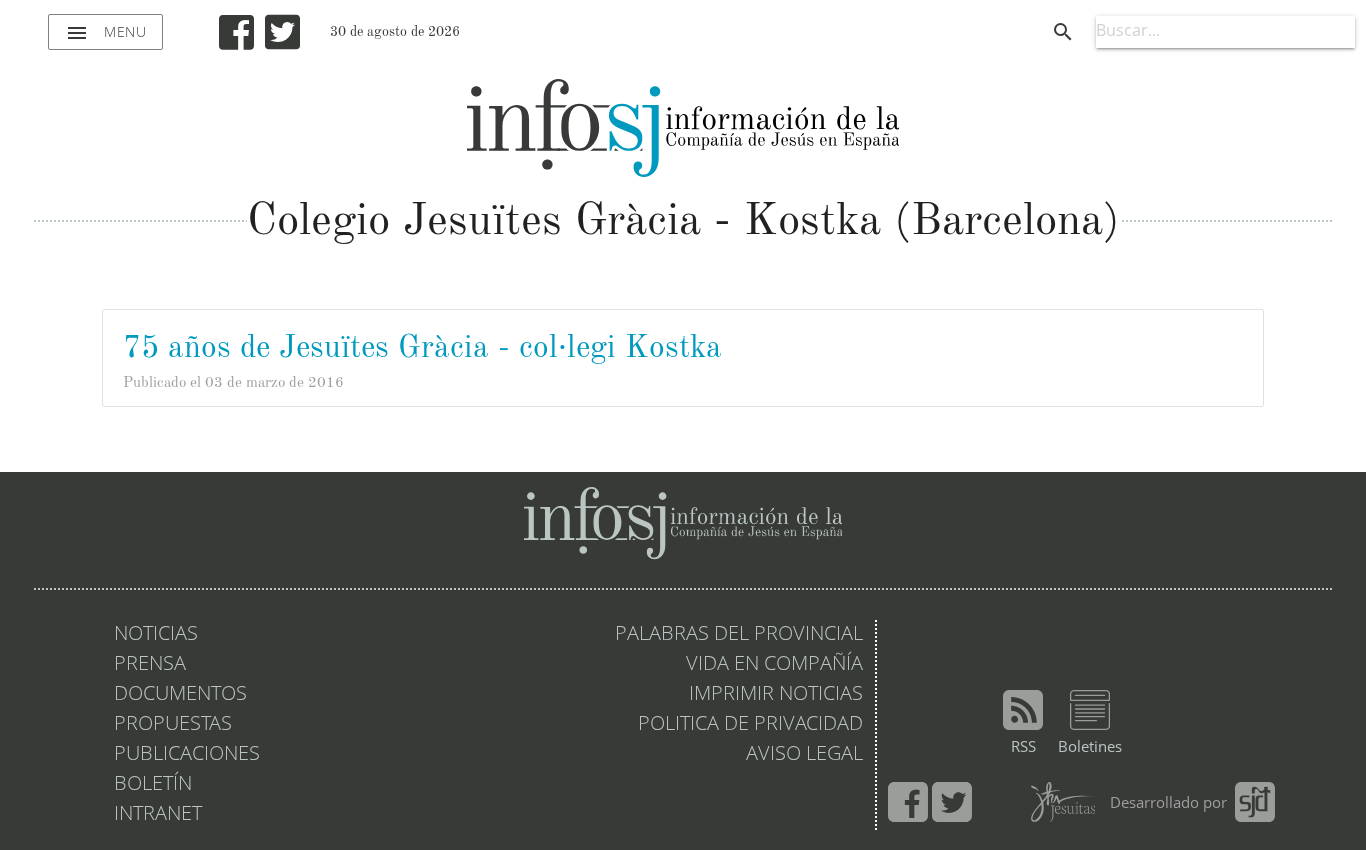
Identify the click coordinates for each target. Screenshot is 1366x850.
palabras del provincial (739, 635)
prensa (150, 665)
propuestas (173, 725)
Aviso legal (804, 755)
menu (105, 33)
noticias (156, 635)
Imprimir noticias (776, 695)
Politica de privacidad (750, 725)
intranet (158, 815)
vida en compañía (774, 665)
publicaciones (187, 755)
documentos (180, 695)
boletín (153, 785)
